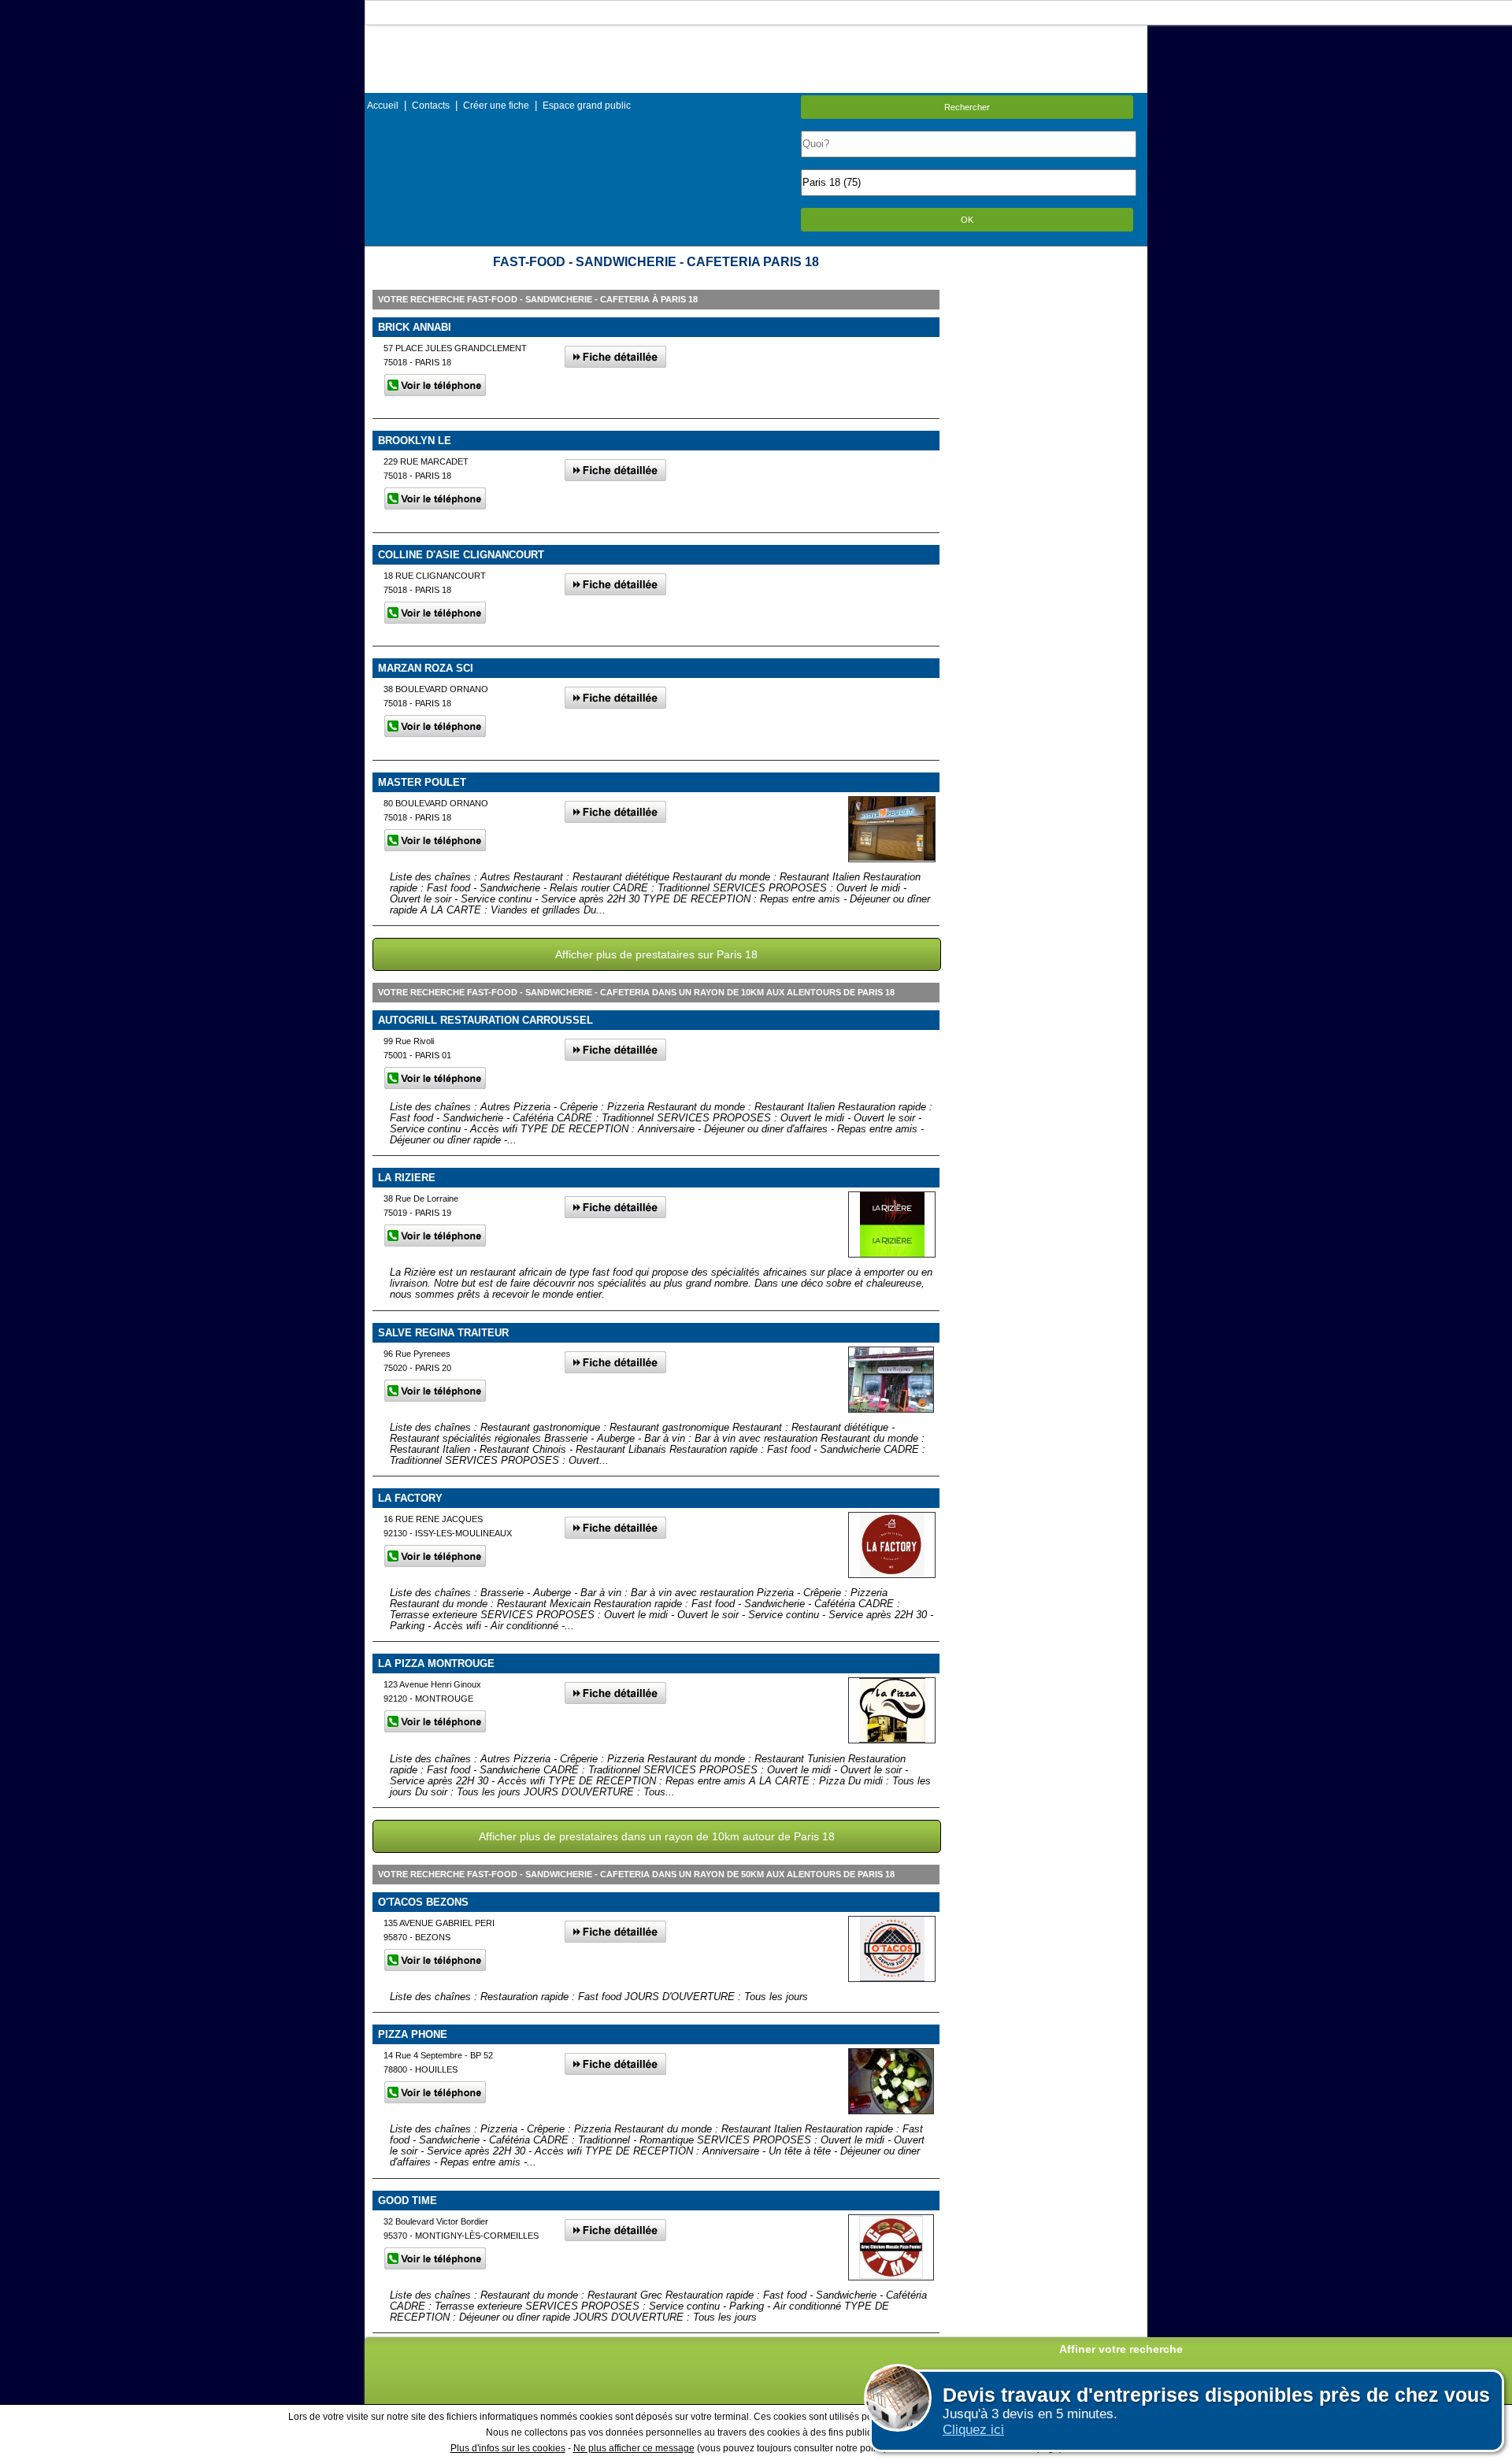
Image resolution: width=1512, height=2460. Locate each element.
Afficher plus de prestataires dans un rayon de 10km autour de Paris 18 (657, 1836)
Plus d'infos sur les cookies (508, 2448)
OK (967, 220)
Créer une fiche (496, 106)
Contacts (431, 106)
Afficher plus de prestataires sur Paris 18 (656, 954)
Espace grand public (587, 106)
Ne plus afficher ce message (634, 2448)
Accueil (383, 106)
